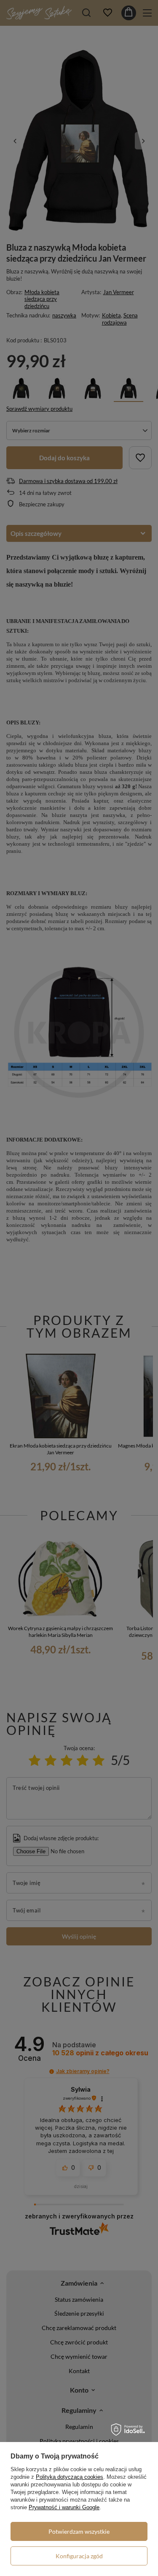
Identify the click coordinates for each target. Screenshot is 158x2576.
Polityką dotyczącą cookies (70, 2477)
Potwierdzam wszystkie (79, 2531)
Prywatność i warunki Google (64, 2507)
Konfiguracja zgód (79, 2556)
